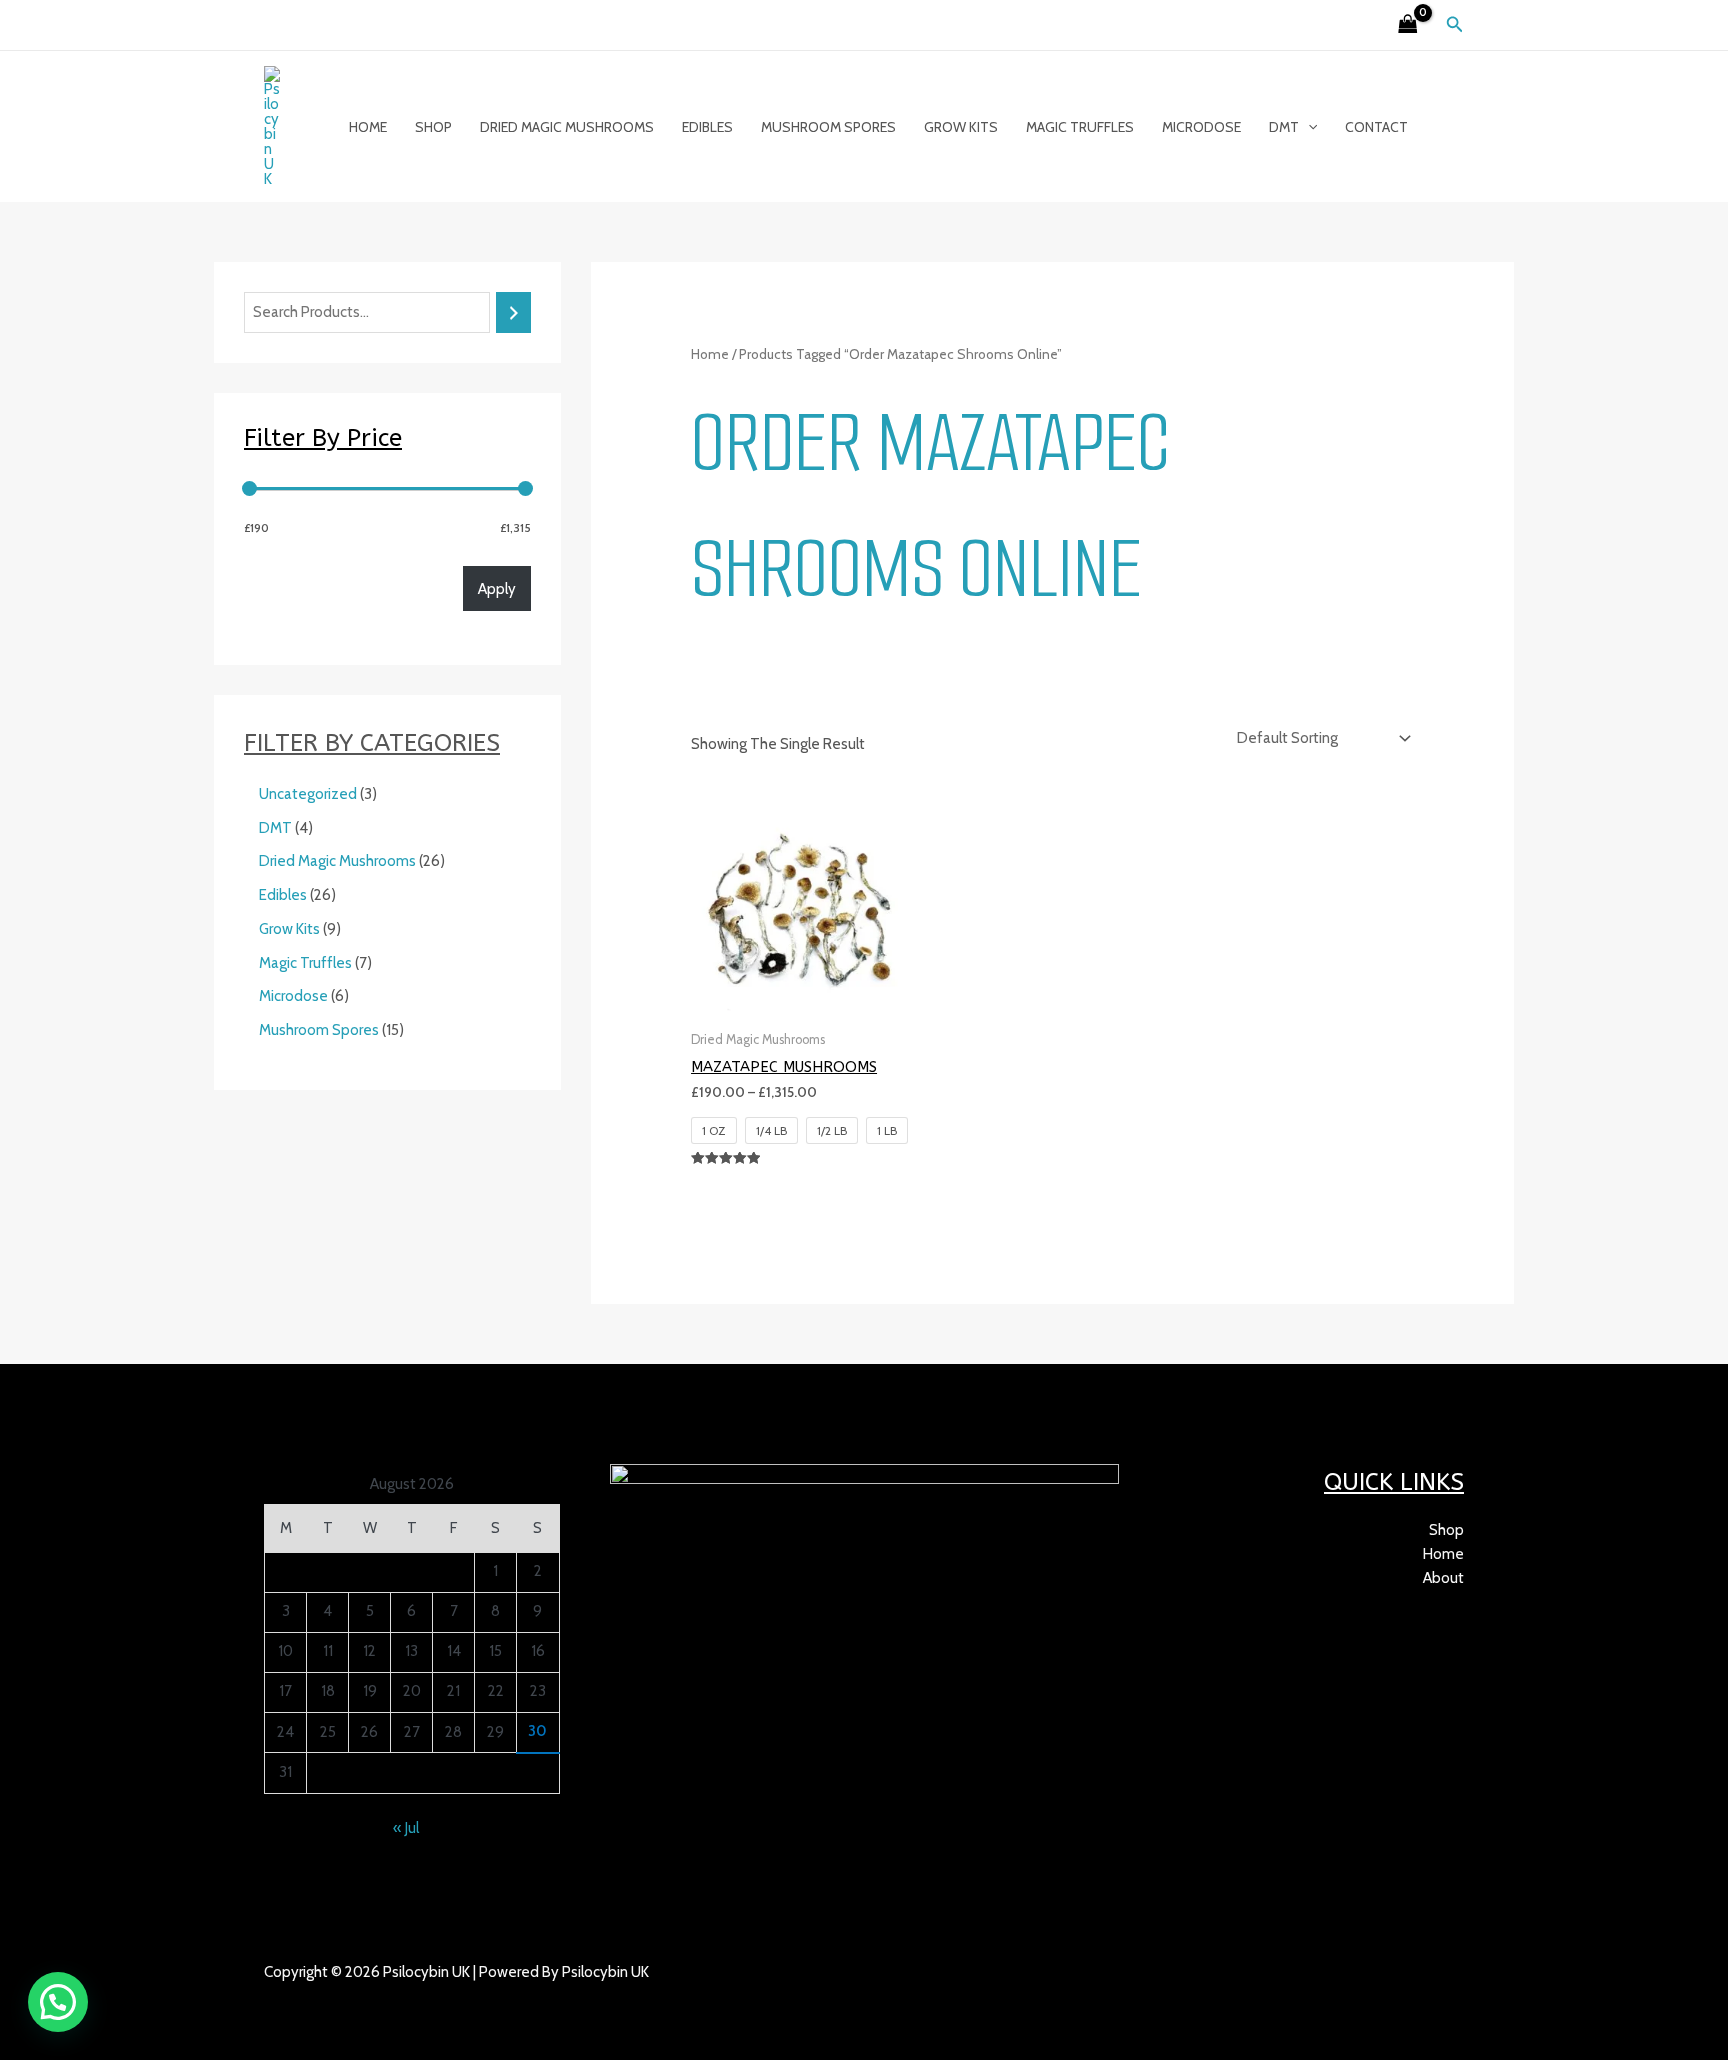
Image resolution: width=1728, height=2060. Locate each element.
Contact (1376, 127)
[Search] (513, 312)
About (1443, 1578)
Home (368, 127)
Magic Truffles (1080, 127)
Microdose (1201, 127)
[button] (1455, 25)
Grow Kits (961, 127)
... (355, 1996)
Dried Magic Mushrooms (567, 127)
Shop (433, 127)
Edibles (707, 127)
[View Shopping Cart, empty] (1408, 25)
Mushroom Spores (828, 127)
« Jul (406, 1828)
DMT (1284, 127)
